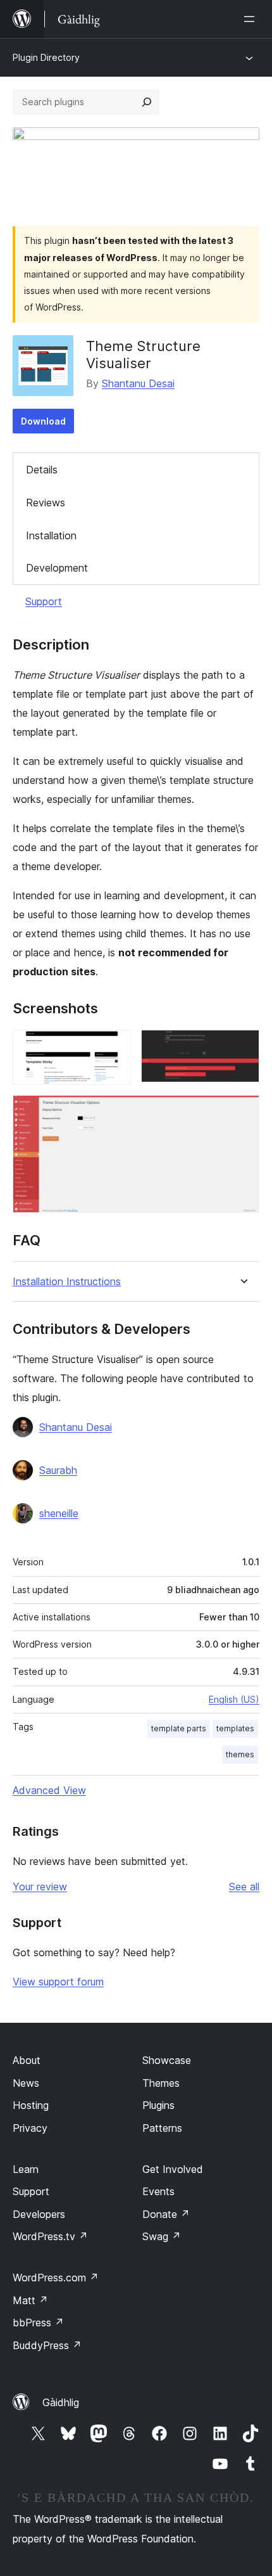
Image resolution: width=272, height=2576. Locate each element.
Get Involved (173, 2169)
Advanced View (49, 1790)
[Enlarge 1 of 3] (114, 1047)
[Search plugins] (147, 102)
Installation (51, 535)
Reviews (46, 503)
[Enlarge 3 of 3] (242, 1112)
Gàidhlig (61, 2402)
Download (43, 421)
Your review (40, 1887)
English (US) (234, 1699)
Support (44, 601)
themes (240, 1754)
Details (42, 470)
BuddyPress (47, 2345)
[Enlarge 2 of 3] (242, 1047)
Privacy (30, 2128)
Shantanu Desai (138, 383)
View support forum (58, 1982)
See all (244, 1887)
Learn (26, 2169)
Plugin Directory (46, 57)
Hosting (31, 2105)
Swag (162, 2236)
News (26, 2083)
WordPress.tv (50, 2236)
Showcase (167, 2060)
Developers (39, 2214)
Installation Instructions (67, 1282)
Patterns (162, 2128)
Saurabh (58, 1470)
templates (235, 1728)
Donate (166, 2214)
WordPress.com (56, 2278)
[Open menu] (252, 19)
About (27, 2060)
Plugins (158, 2105)
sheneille (59, 1513)
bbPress (38, 2323)
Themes (161, 2083)
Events (158, 2191)
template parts (179, 1728)
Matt (30, 2300)
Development (57, 568)
